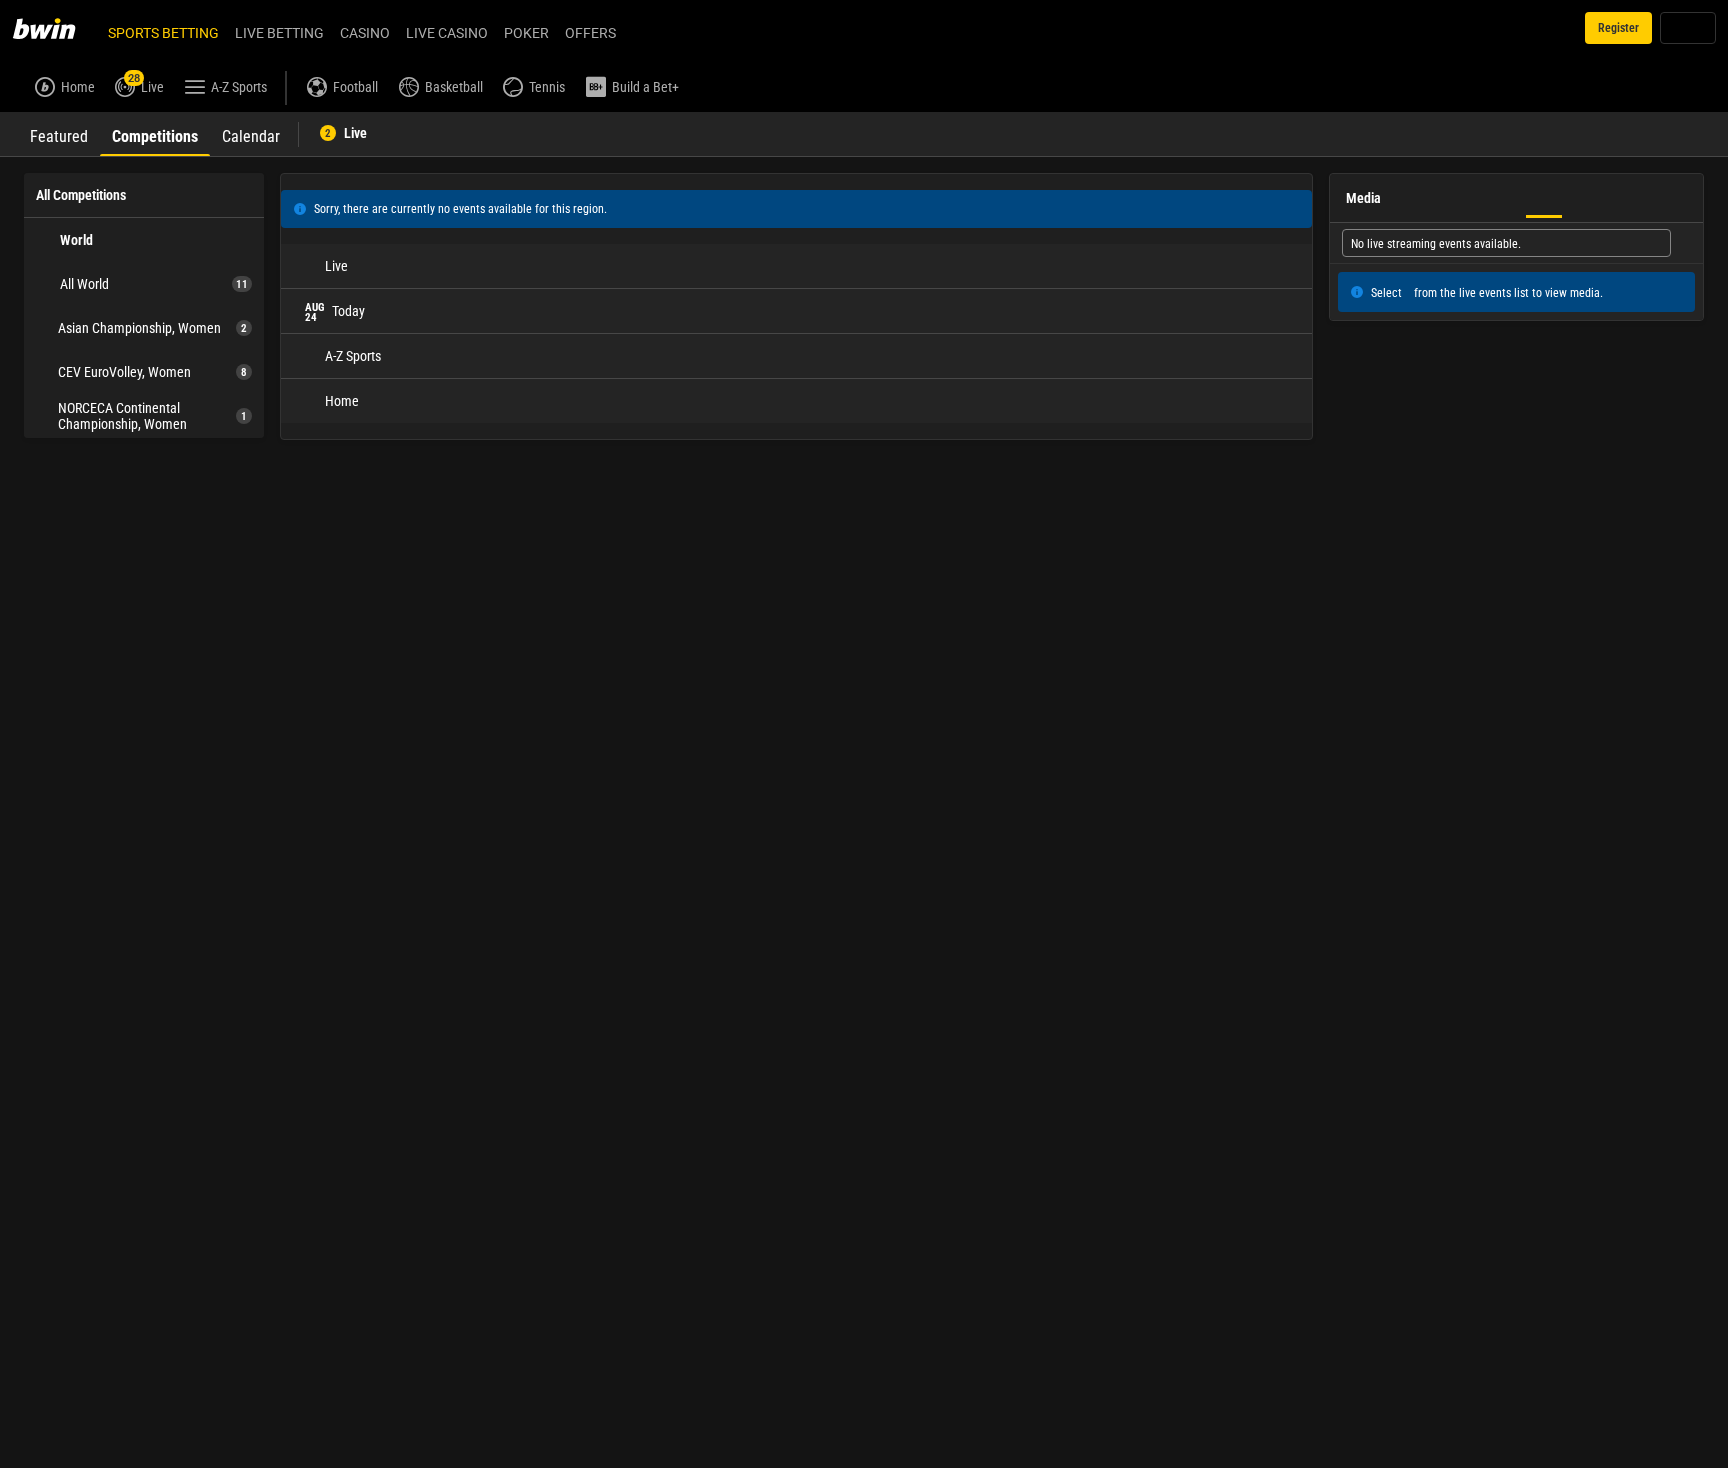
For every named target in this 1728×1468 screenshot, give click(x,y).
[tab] (59, 134)
